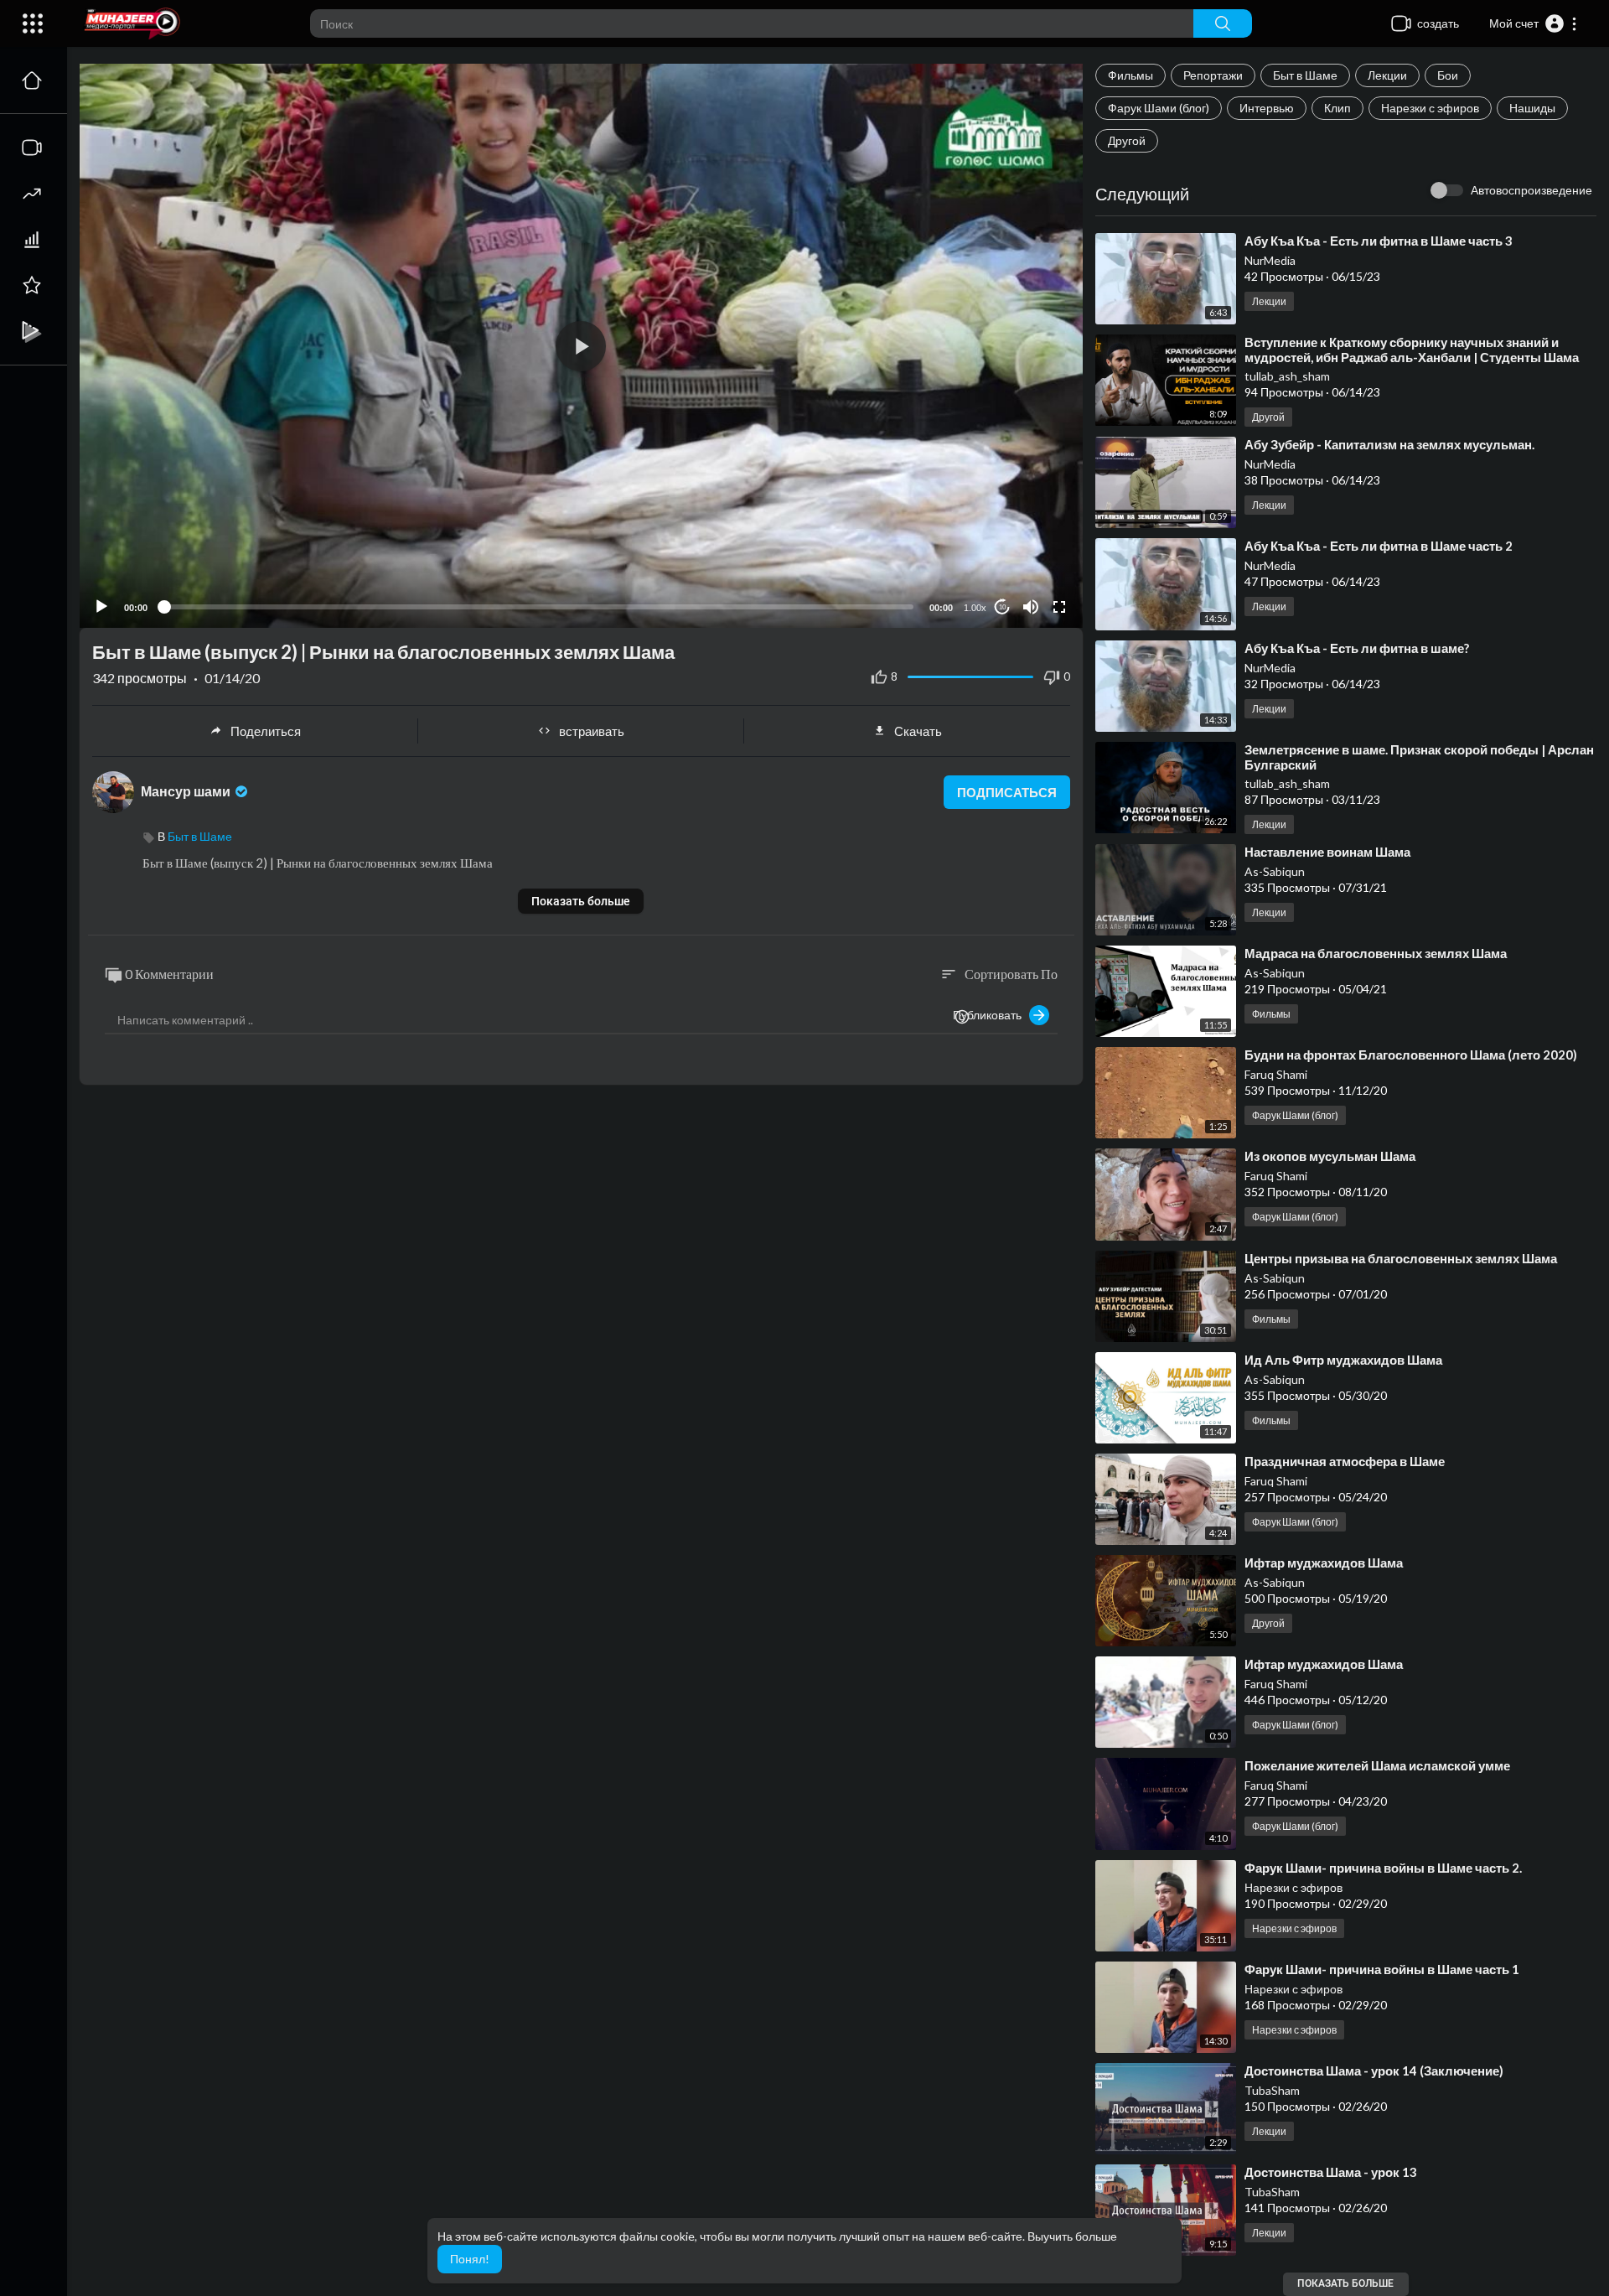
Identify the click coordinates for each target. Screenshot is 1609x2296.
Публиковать (991, 1015)
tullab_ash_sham (1287, 376)
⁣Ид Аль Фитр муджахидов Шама (1343, 1360)
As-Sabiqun (1275, 871)
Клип (1337, 108)
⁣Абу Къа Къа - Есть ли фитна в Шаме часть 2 (1379, 546)
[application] (581, 346)
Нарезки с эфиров (1430, 108)
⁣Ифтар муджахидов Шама (1324, 1563)
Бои (1448, 75)
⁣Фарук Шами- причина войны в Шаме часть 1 (1382, 1969)
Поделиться (266, 731)
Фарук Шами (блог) (1159, 108)
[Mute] (1031, 607)
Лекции (1387, 75)
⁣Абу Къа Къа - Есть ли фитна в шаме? (1357, 648)
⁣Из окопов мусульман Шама (1330, 1156)
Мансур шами (187, 791)
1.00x (975, 608)
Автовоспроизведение (1531, 190)
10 (1002, 607)
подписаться (1007, 792)
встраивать (592, 731)
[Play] (101, 607)
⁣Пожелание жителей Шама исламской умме (1377, 1765)
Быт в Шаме (1305, 75)
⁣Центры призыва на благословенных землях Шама (1401, 1258)
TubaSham (1272, 2090)
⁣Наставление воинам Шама (1327, 852)
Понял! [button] (470, 2259)
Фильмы (1130, 75)
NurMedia (1270, 260)
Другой (1127, 140)
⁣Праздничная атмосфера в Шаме (1345, 1461)
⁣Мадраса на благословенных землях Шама (1376, 953)
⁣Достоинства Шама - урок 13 (1331, 2172)
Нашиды (1532, 108)
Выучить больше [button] (1072, 2236)
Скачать (918, 731)
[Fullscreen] (1059, 607)
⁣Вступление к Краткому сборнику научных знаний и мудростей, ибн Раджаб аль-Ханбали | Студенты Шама (1412, 350)
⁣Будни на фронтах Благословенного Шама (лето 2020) (1411, 1055)
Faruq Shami (1276, 1074)
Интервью (1267, 108)
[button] (1534, 23)
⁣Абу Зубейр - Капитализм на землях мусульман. (1389, 444)
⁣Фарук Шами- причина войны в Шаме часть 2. (1383, 1868)
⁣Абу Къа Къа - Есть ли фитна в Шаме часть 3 (1379, 241)
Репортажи (1213, 75)
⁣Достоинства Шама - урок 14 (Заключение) (1374, 2071)
